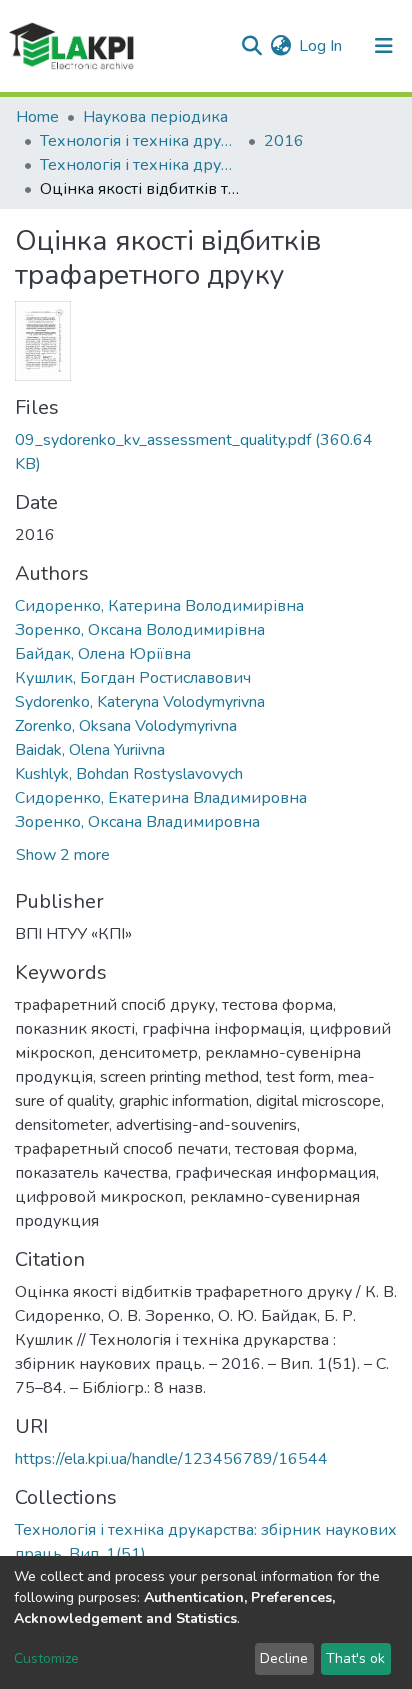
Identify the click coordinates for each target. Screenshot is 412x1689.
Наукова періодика (155, 117)
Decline (284, 1658)
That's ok (355, 1658)
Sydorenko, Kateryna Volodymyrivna (140, 702)
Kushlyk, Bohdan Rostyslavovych (129, 774)
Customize (46, 1658)
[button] (280, 46)
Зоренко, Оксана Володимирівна (140, 630)
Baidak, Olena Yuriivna (90, 750)
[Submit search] (251, 46)
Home (37, 117)
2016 (284, 141)
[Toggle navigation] (384, 46)
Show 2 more (63, 855)
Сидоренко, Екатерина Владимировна (161, 798)
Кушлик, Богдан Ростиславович (133, 678)
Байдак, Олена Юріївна (103, 654)
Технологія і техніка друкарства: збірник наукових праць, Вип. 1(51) (140, 165)
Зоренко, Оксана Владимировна (137, 822)
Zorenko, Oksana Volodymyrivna (126, 726)
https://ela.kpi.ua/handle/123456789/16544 (171, 1459)
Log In (321, 46)
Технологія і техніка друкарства (140, 141)
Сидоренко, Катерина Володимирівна (159, 606)
